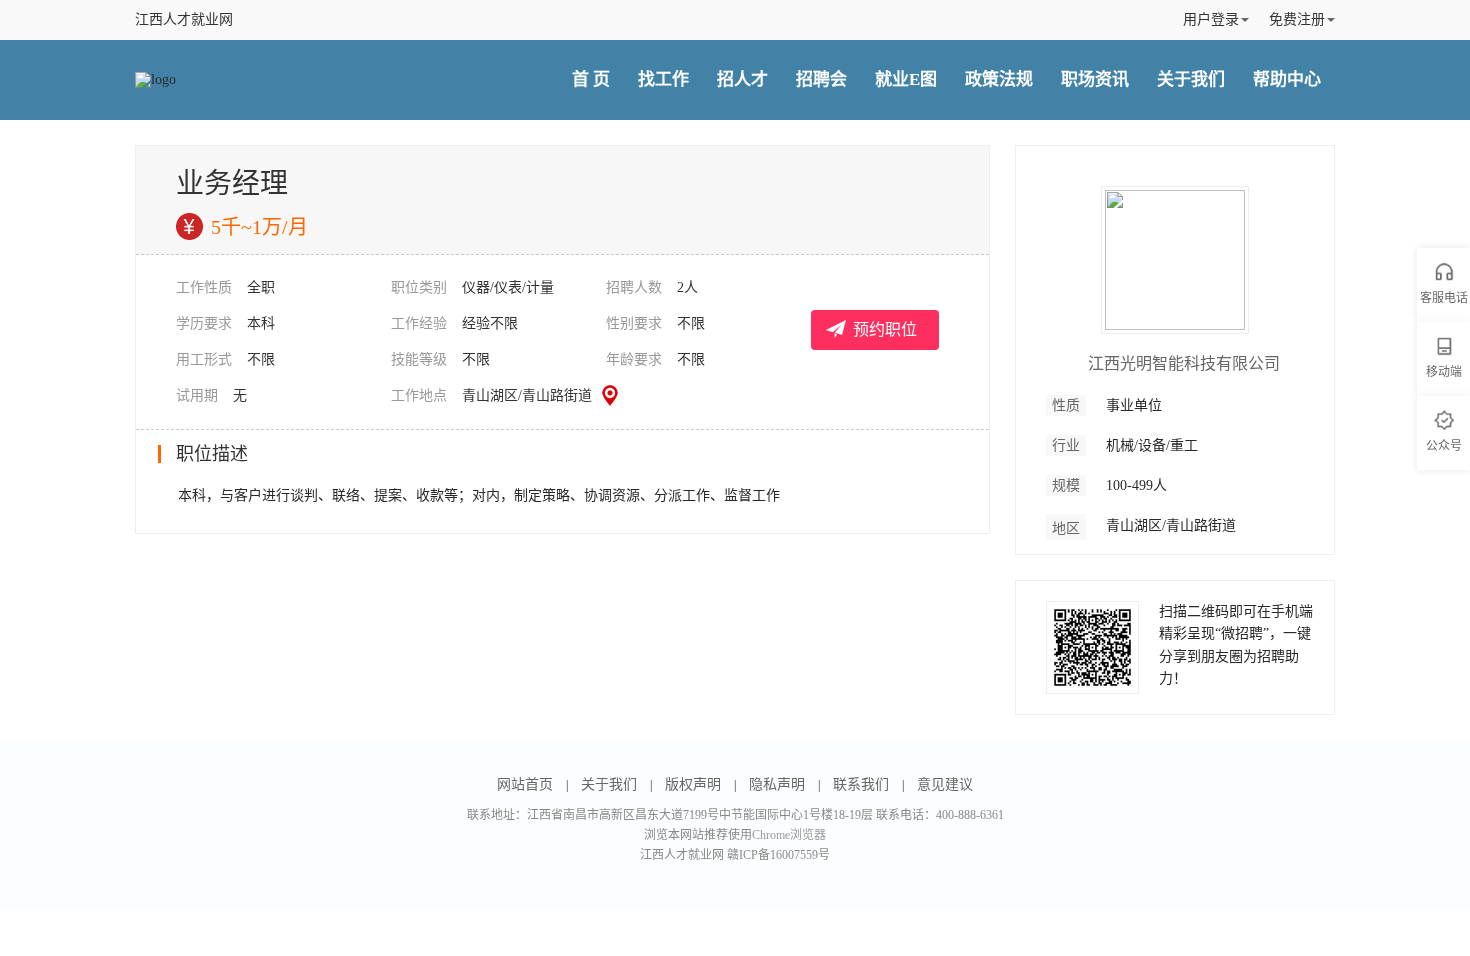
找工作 (663, 79)
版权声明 (693, 784)
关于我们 (1191, 79)
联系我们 (861, 784)
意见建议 (945, 784)
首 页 (591, 79)
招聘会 (821, 79)
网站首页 (525, 784)
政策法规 (999, 79)
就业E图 (906, 79)
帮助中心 (1287, 79)
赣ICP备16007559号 (778, 855)
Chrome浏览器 (789, 835)
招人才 (742, 79)
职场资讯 (1095, 79)
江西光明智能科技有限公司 (1184, 363)
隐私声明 (777, 784)
